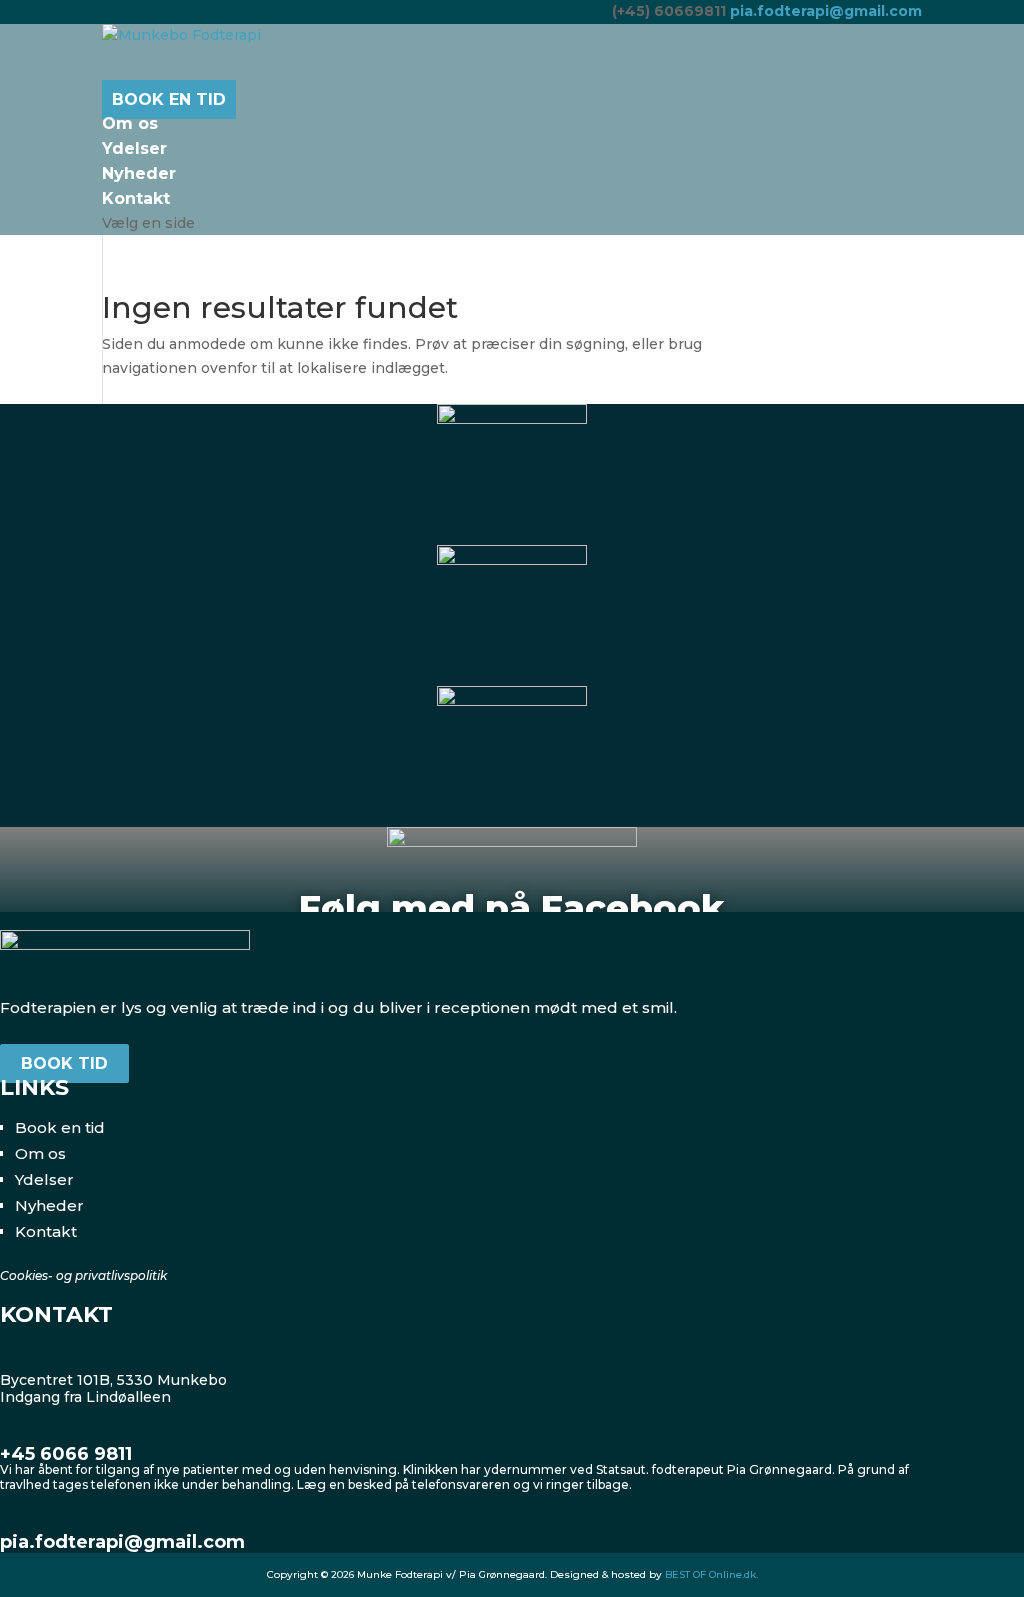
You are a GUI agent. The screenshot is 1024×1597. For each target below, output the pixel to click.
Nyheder (49, 1205)
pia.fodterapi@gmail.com (122, 1542)
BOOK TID (64, 1063)
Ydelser (44, 1179)
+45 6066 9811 (66, 1454)
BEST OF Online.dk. (711, 1574)
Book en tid (60, 1127)
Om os (40, 1153)
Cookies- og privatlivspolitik (83, 1275)
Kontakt (46, 1231)
